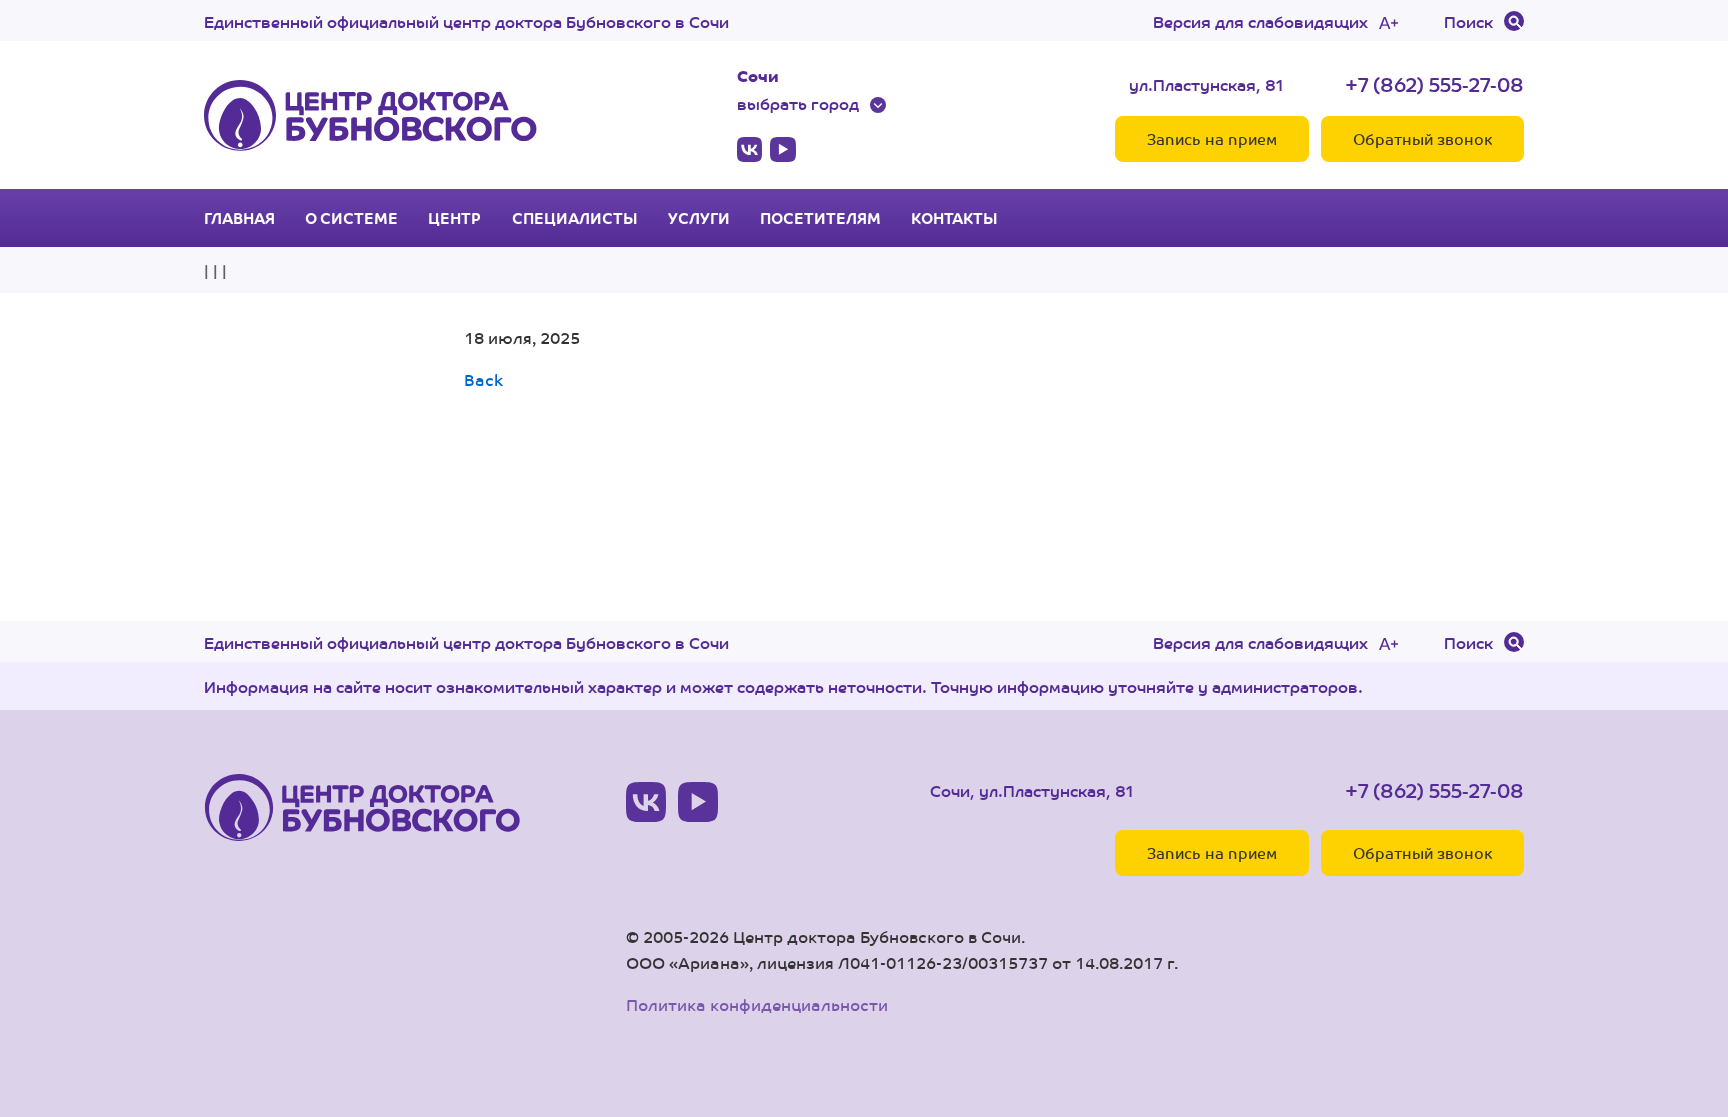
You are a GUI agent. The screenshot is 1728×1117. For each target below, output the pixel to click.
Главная (239, 218)
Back (483, 379)
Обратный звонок (1422, 138)
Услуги (699, 218)
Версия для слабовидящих (1260, 21)
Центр (454, 218)
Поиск (1468, 21)
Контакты (954, 218)
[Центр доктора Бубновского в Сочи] (370, 115)
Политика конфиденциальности (757, 1004)
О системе (351, 218)
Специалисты (575, 218)
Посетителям (820, 218)
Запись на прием (1212, 138)
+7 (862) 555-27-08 (1434, 83)
